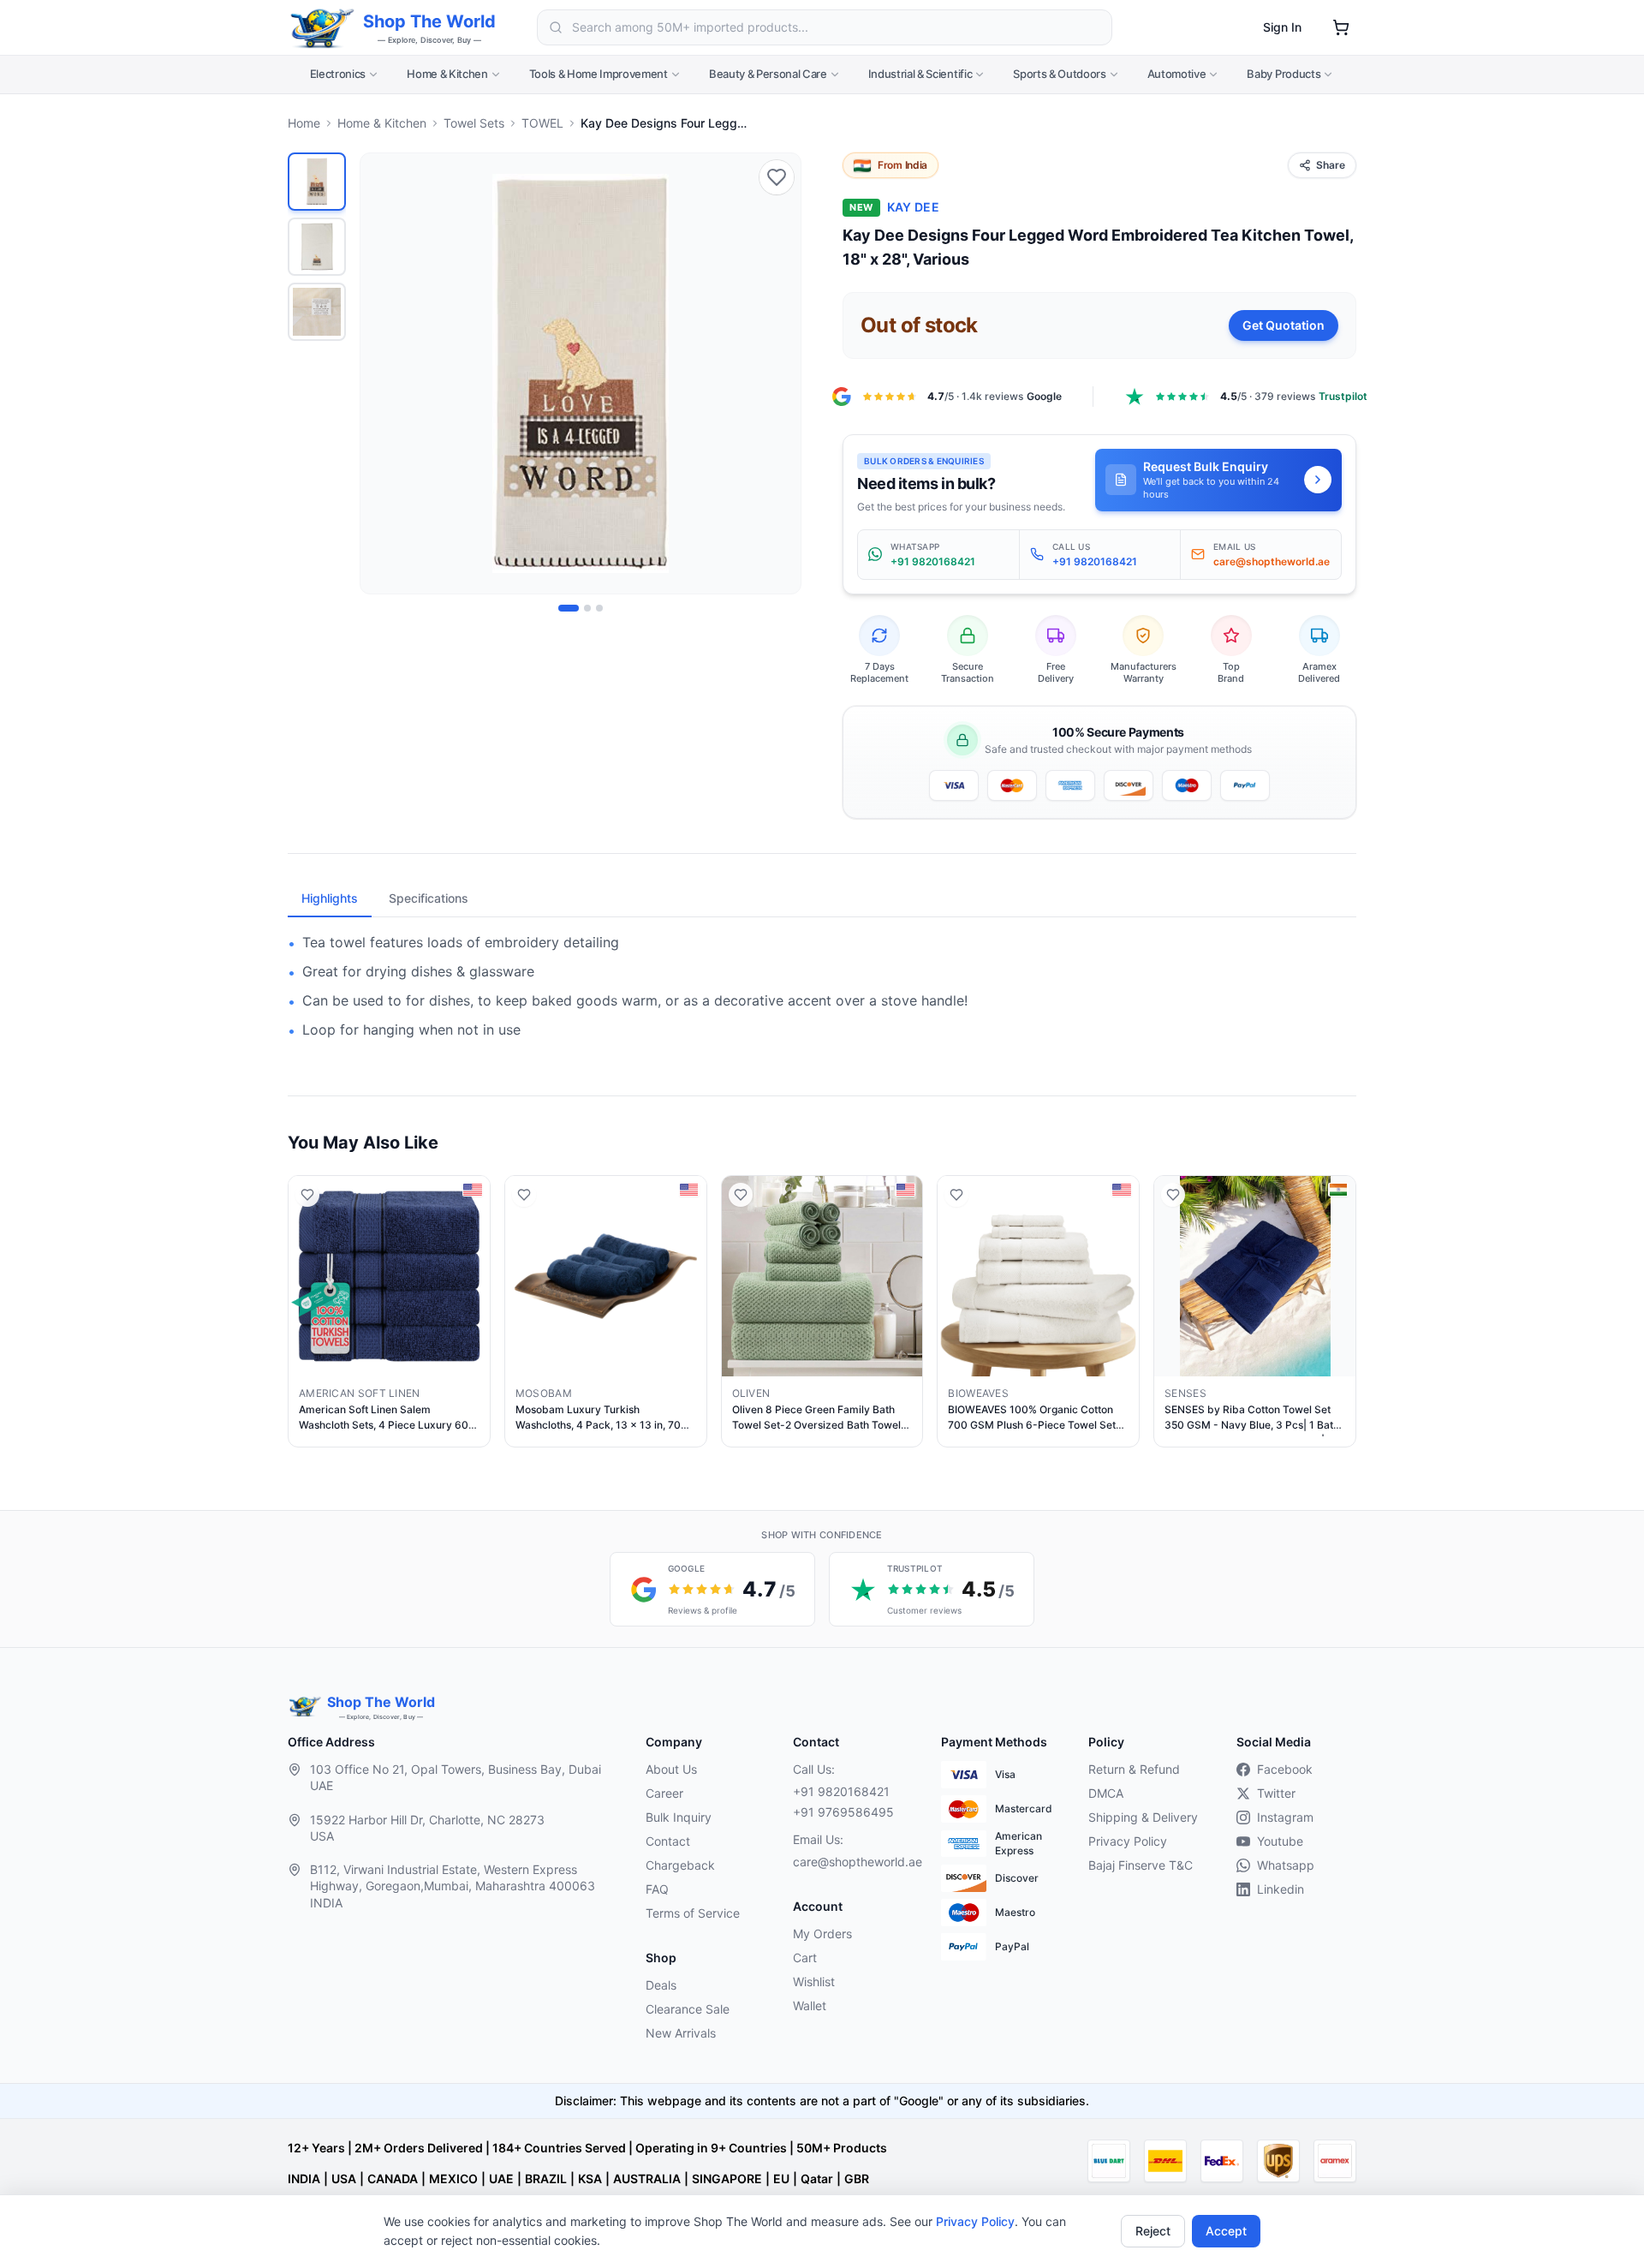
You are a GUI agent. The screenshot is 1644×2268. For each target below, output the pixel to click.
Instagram (1285, 1817)
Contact (668, 1841)
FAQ (657, 1889)
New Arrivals (681, 2033)
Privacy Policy (975, 2221)
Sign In (1282, 27)
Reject (1153, 2231)
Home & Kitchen (447, 74)
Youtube (1280, 1841)
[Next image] (778, 373)
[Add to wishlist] (777, 177)
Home (304, 123)
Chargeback (680, 1865)
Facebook (1285, 1769)
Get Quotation (1284, 325)
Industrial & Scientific (920, 74)
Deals (661, 1985)
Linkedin (1281, 1889)
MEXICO (453, 2178)
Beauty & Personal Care (768, 74)
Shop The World (429, 21)
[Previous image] (383, 373)
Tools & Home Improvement (599, 74)
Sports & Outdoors (1059, 74)
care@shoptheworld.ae (853, 1862)
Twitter (1276, 1793)
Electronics (338, 74)
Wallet (810, 2005)
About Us (671, 1769)
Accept (1226, 2231)
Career (664, 1793)
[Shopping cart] (1341, 27)
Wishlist (814, 1982)
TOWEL (542, 123)
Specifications (429, 898)
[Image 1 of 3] (569, 608)
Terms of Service (693, 1913)
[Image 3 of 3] (599, 608)
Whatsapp (1286, 1865)
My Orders (822, 1934)
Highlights (330, 898)
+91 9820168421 (841, 1791)
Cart (805, 1958)
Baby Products (1284, 74)
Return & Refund (1134, 1769)
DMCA (1106, 1793)
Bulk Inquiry (679, 1817)
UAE (501, 2178)
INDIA (304, 2178)
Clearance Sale (688, 2009)
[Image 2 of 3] (587, 608)
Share (1331, 165)
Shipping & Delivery (1143, 1817)
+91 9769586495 (843, 1812)
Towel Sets (474, 123)
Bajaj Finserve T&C (1141, 1865)
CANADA (393, 2178)
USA (344, 2178)
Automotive (1177, 74)
